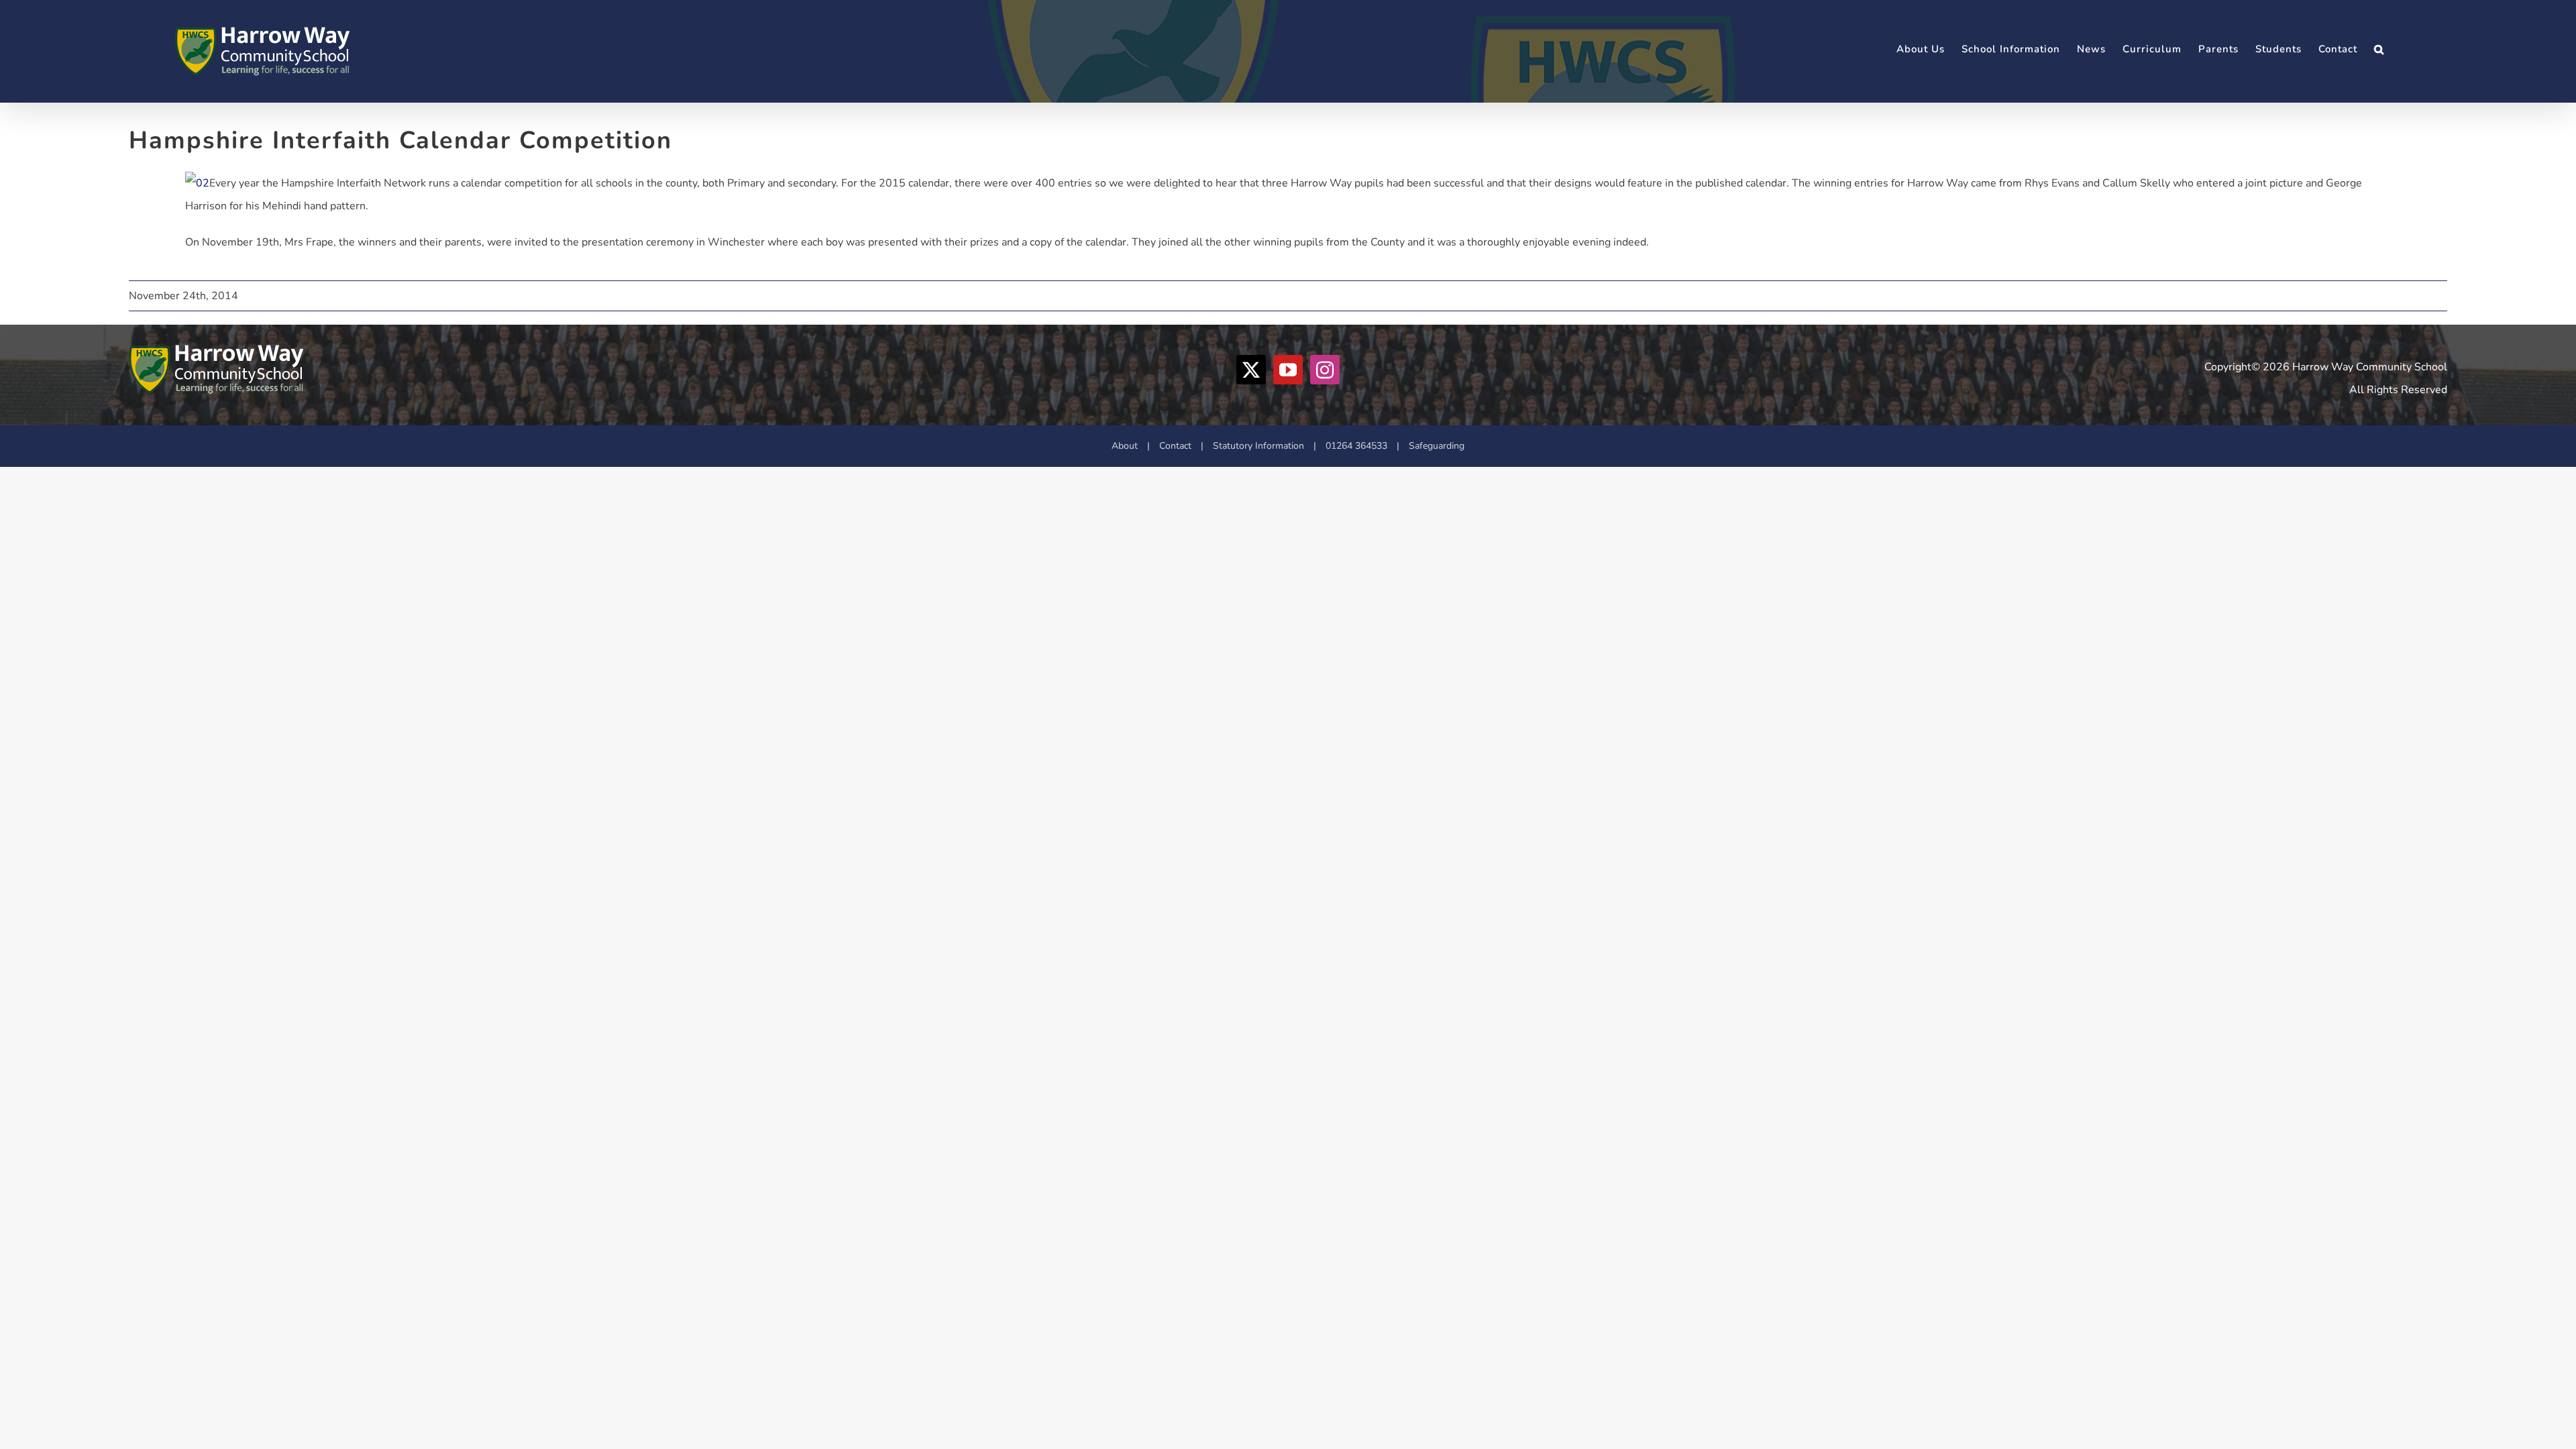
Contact (1175, 446)
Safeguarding (1437, 446)
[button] (2379, 49)
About (1125, 446)
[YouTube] (1288, 370)
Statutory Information (1258, 446)
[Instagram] (1325, 370)
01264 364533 (1356, 446)
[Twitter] (1251, 370)
